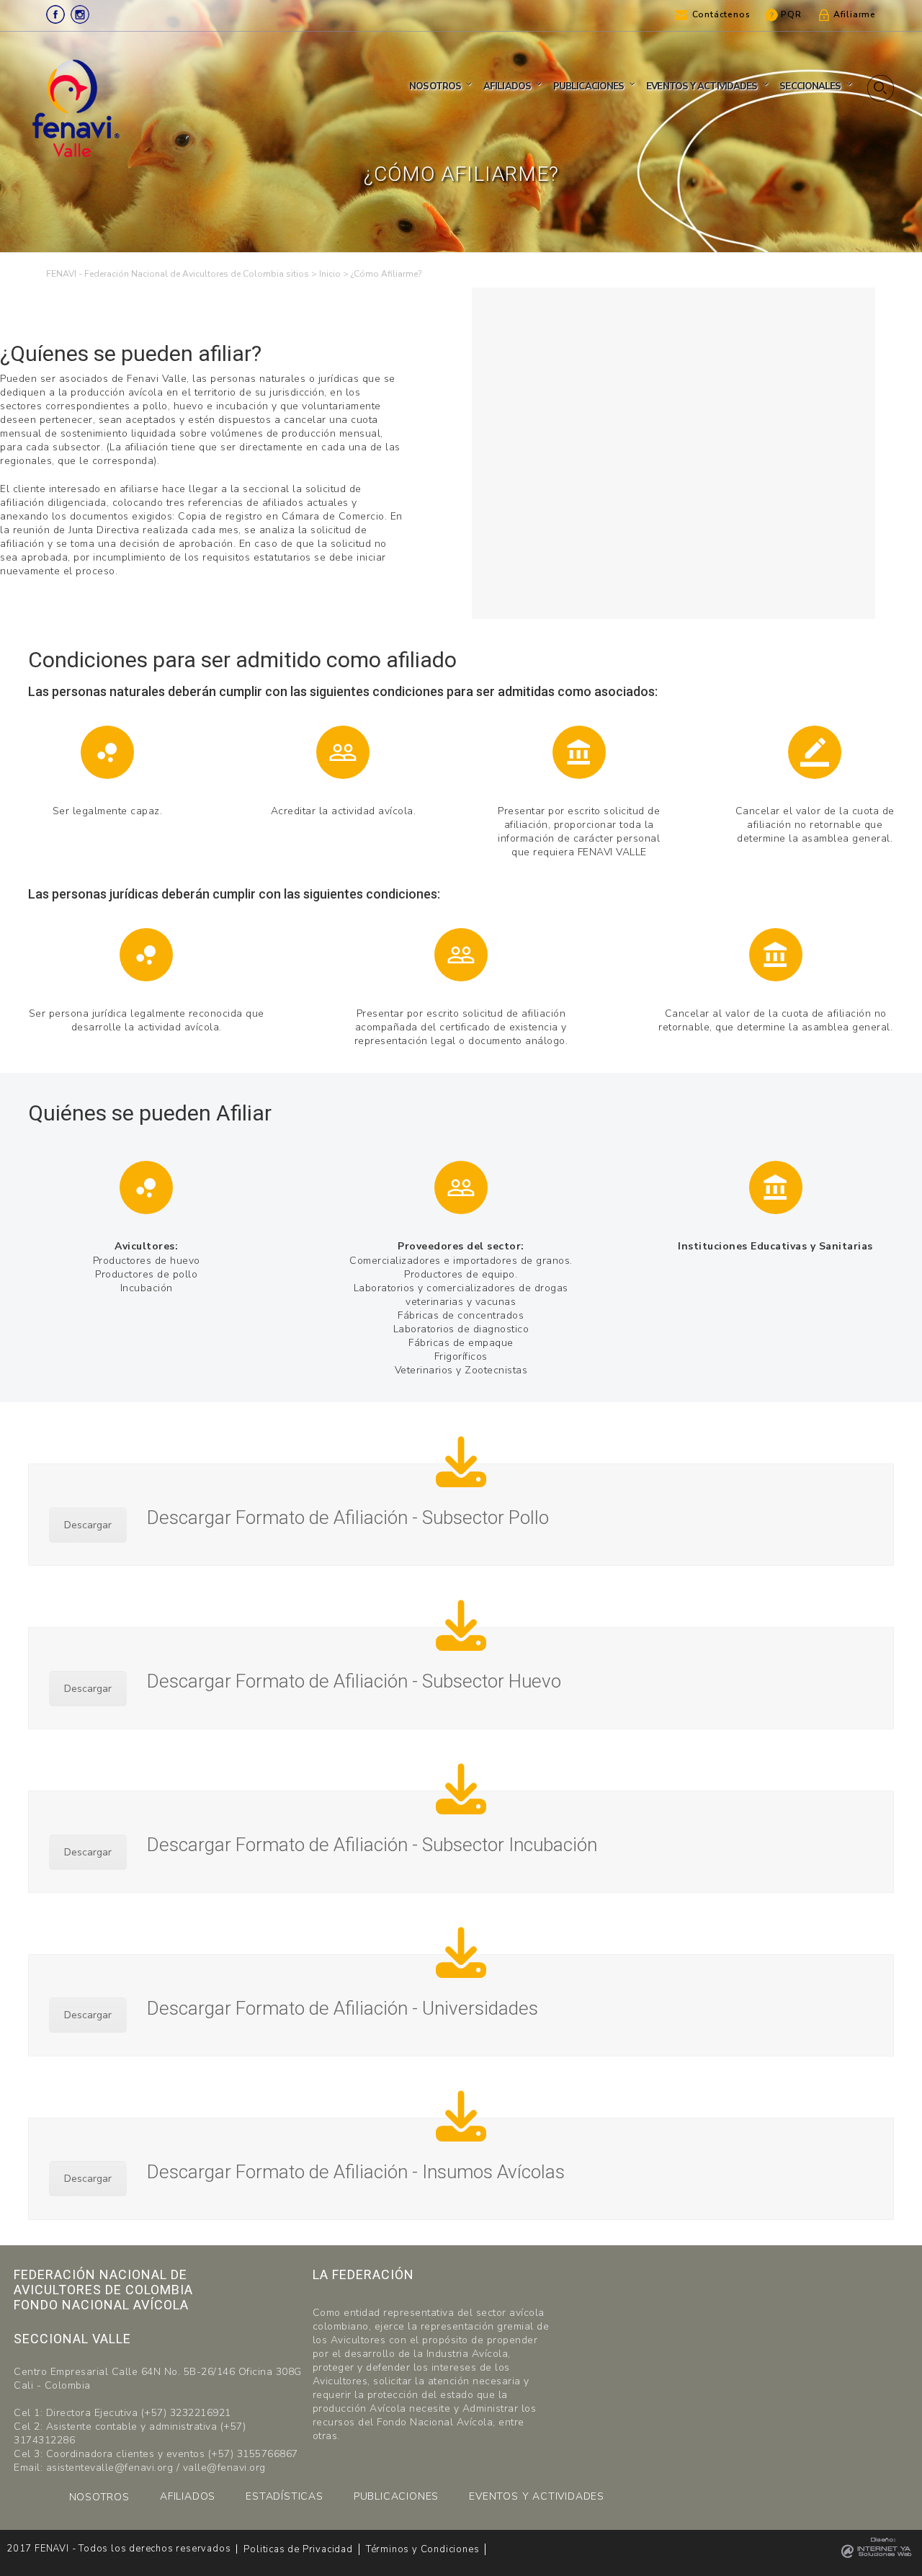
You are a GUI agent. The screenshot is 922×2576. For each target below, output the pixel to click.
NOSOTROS (99, 2497)
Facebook (55, 14)
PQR (791, 14)
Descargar (88, 1525)
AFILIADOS (188, 2496)
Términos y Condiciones (423, 2549)
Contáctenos (721, 14)
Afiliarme (855, 14)
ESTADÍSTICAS (285, 2496)
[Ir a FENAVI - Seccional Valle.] (330, 274)
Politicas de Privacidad (298, 2549)
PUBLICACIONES (396, 2496)
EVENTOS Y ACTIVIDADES (537, 2496)
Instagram (80, 14)
